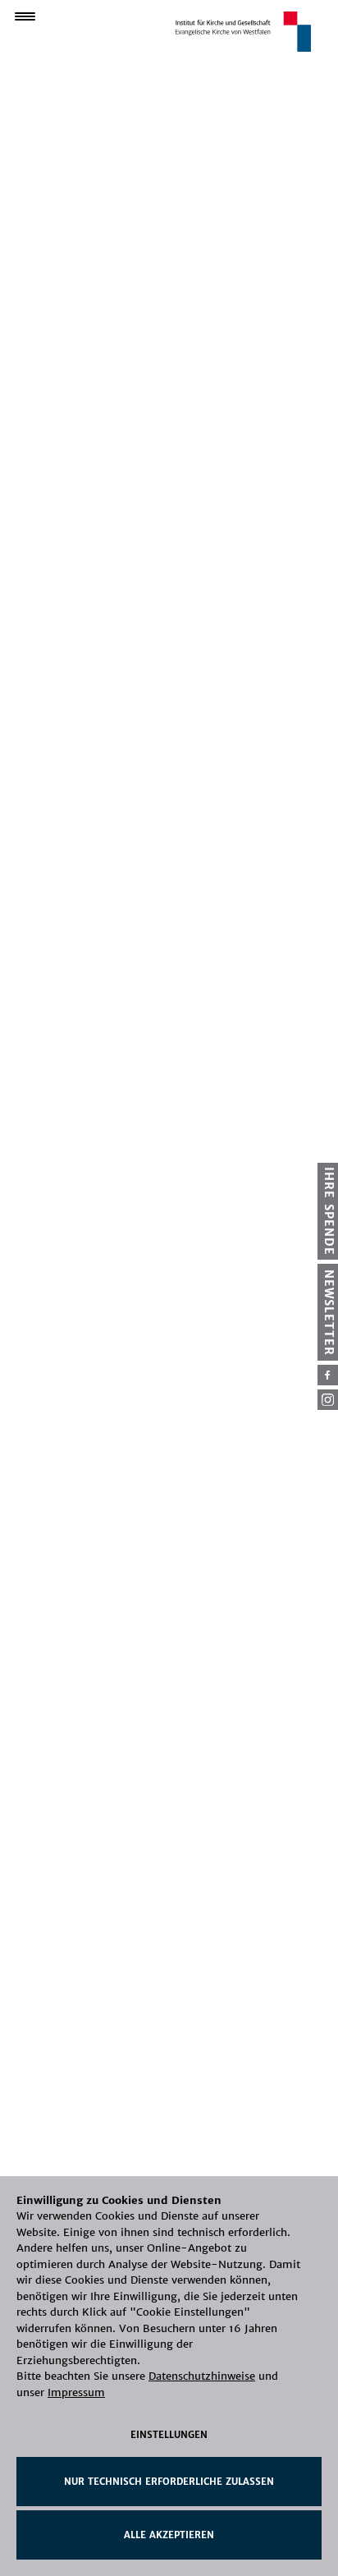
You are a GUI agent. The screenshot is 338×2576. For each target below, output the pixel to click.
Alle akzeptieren (169, 2535)
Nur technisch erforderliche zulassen (169, 2482)
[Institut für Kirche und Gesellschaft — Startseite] (243, 31)
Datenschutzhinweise (202, 2376)
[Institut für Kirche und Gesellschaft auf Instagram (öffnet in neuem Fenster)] (328, 1400)
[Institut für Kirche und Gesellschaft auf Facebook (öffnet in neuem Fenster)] (328, 1375)
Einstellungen (169, 2435)
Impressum (76, 2392)
